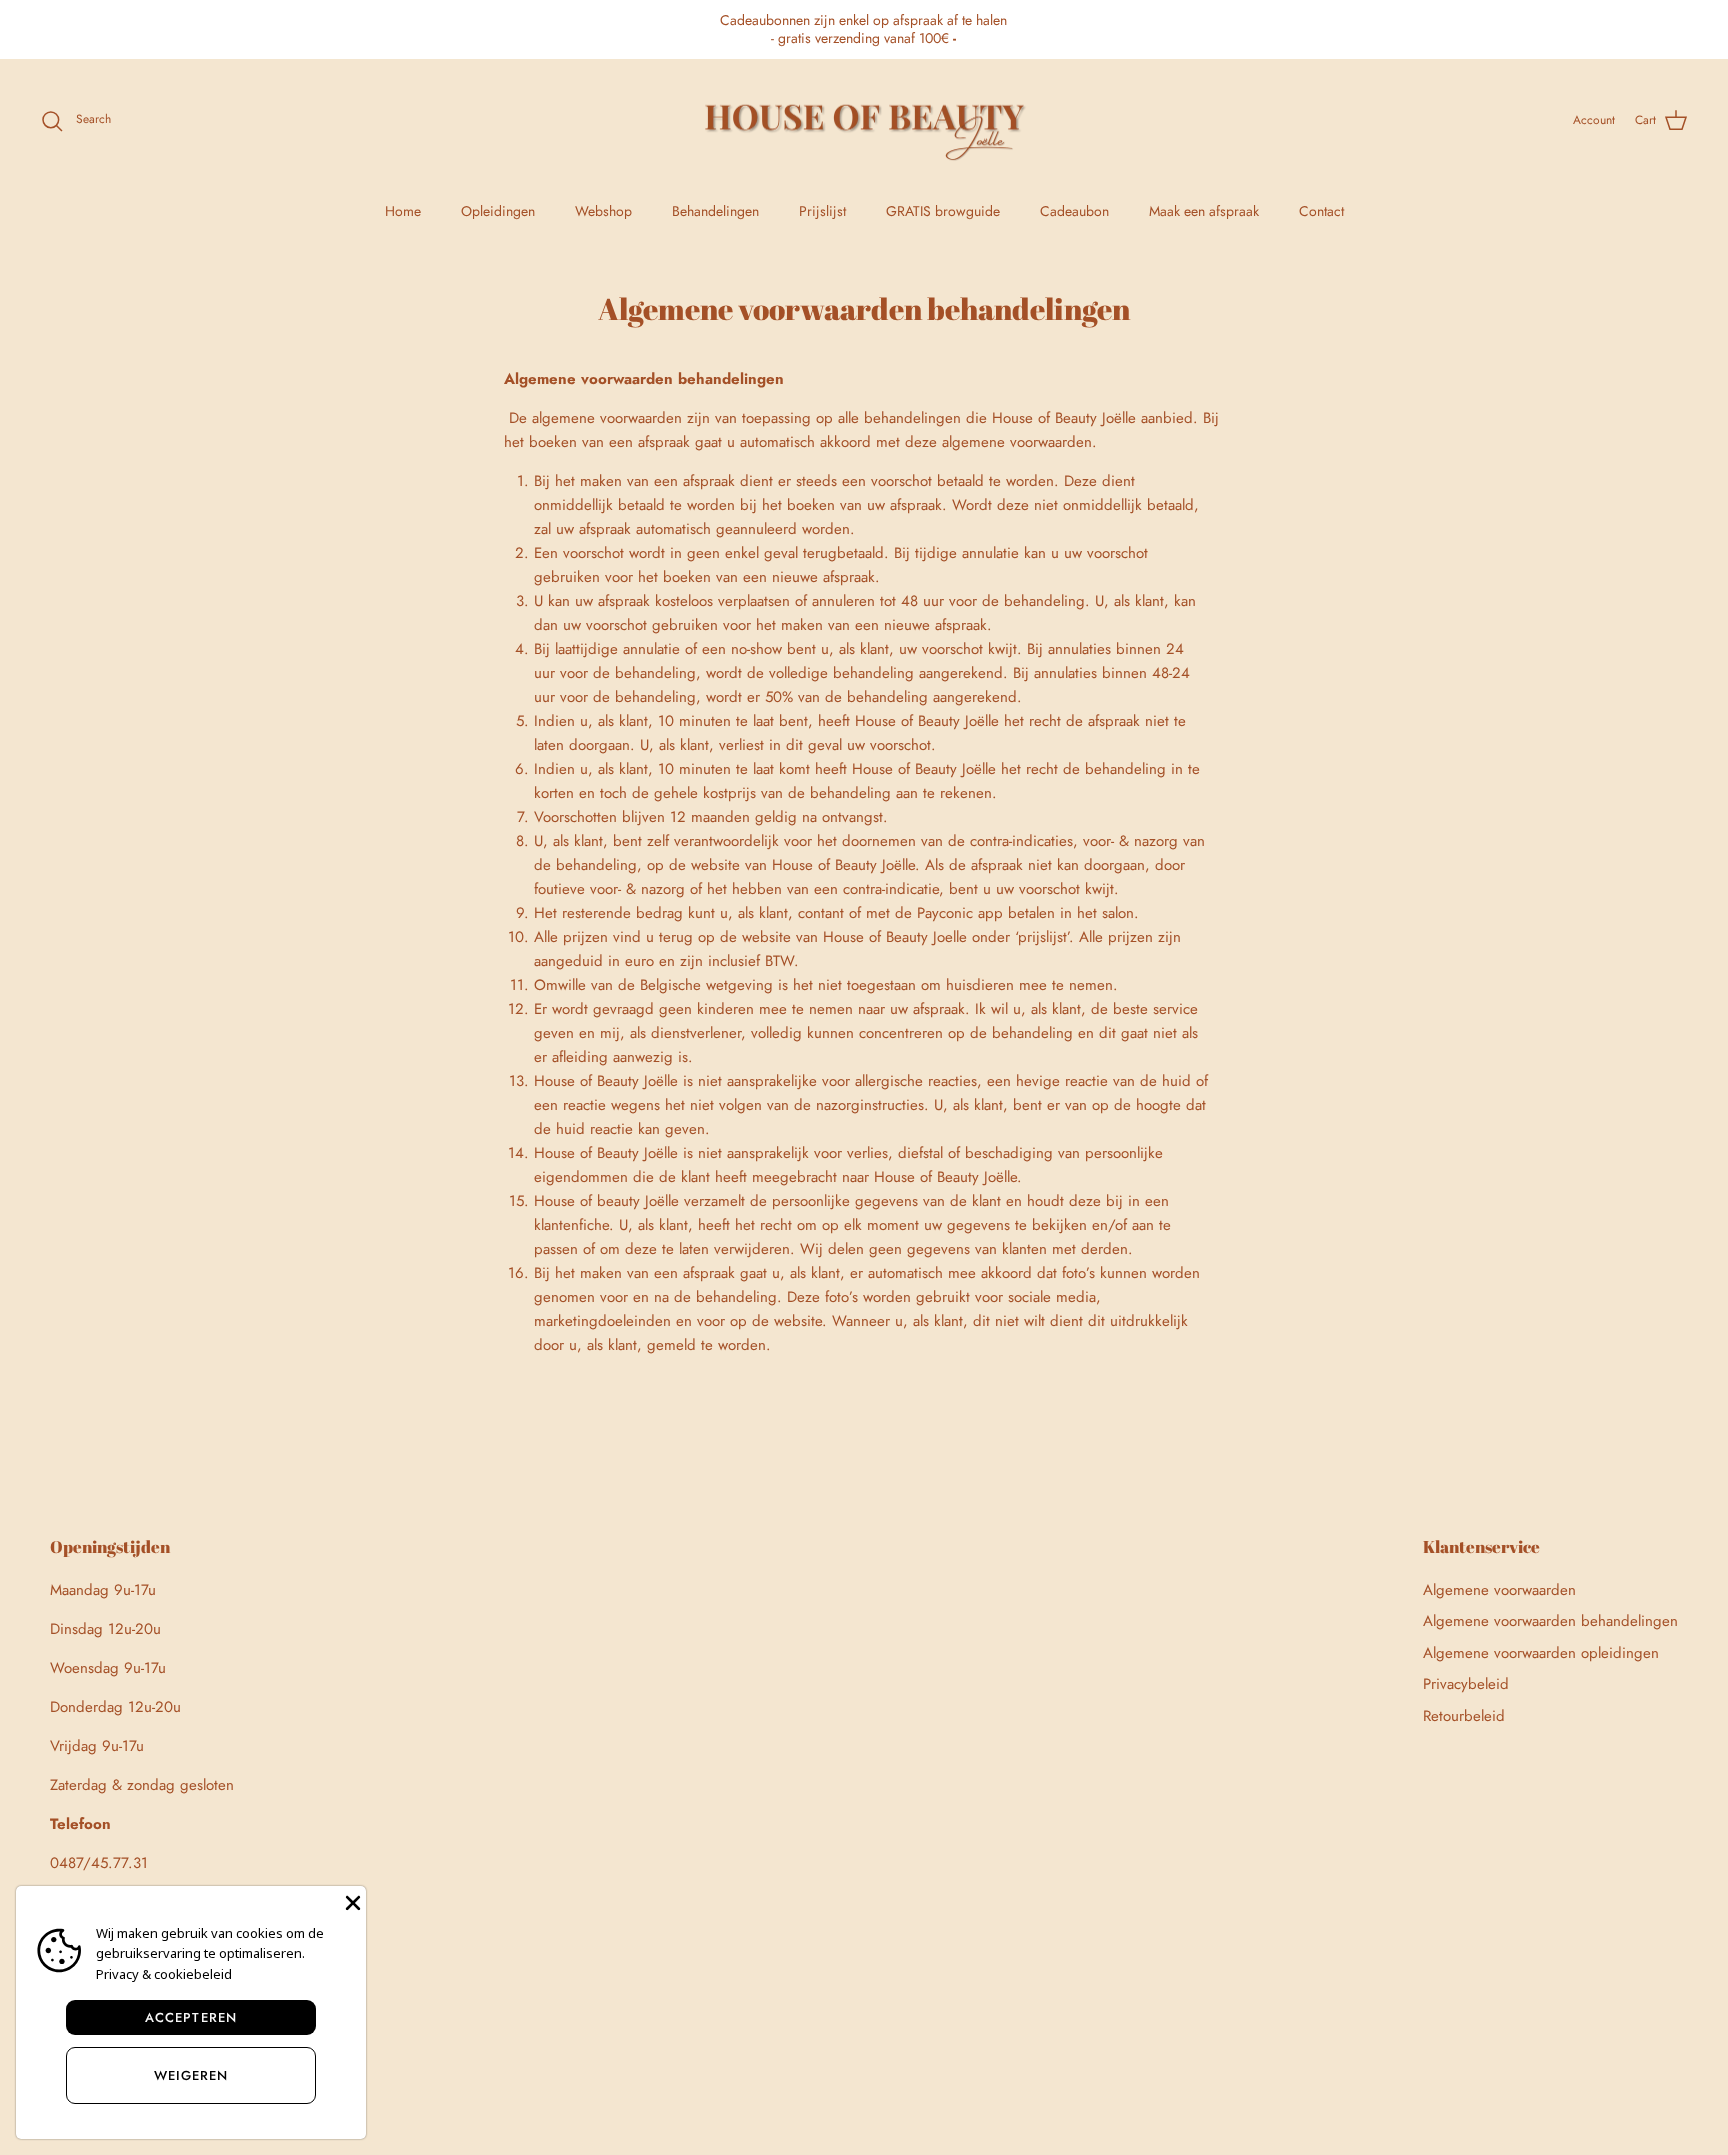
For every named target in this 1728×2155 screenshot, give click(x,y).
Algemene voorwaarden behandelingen (1550, 1621)
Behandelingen (715, 211)
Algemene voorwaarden (1499, 1590)
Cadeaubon (1074, 211)
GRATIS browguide (943, 211)
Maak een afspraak (1204, 211)
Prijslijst (822, 211)
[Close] (351, 1901)
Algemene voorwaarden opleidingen (1541, 1653)
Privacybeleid (1466, 1684)
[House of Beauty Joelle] (864, 121)
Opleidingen (498, 211)
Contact (1321, 211)
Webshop (603, 211)
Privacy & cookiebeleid (164, 1974)
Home (403, 211)
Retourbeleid (1464, 1716)
